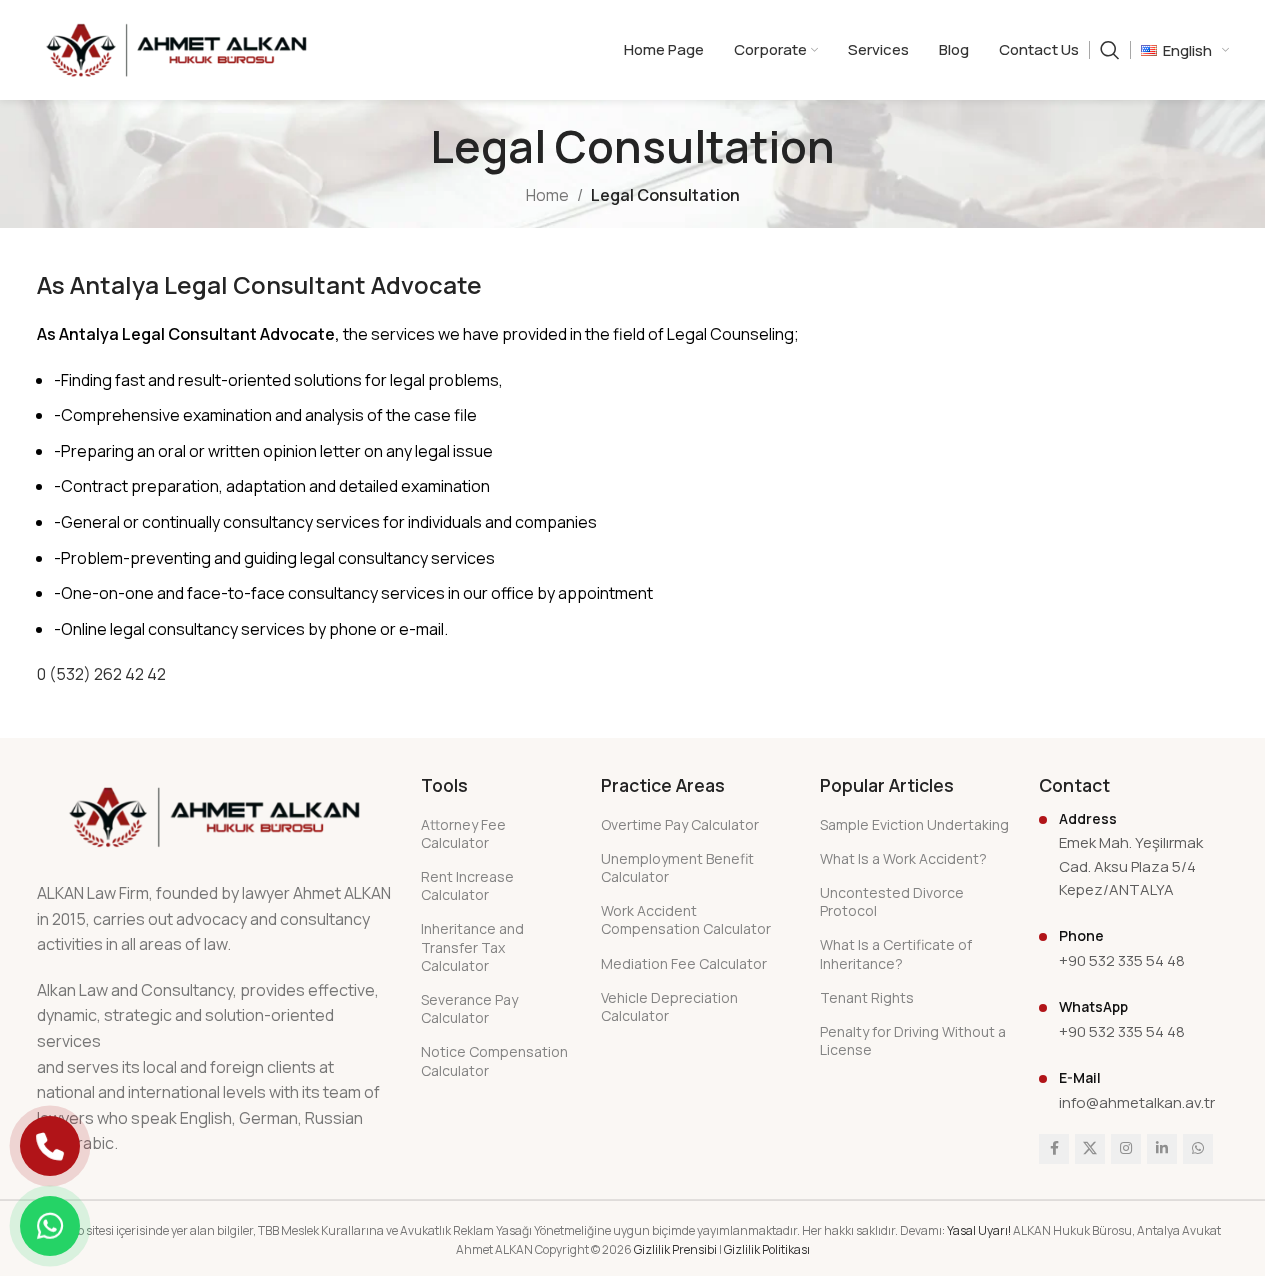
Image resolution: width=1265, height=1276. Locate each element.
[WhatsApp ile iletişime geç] (50, 1226)
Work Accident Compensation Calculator (686, 919)
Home (547, 195)
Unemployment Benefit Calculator (677, 867)
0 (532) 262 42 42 (101, 674)
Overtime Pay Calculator (680, 824)
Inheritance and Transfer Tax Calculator (472, 946)
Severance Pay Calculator (469, 1008)
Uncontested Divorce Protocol (892, 901)
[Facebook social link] (1054, 1149)
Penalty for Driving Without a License (913, 1040)
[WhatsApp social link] (1198, 1149)
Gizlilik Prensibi (675, 1249)
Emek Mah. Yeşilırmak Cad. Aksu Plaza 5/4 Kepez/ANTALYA (1131, 866)
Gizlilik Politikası (767, 1249)
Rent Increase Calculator (467, 885)
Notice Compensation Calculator (494, 1060)
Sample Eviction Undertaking (914, 824)
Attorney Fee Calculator (463, 833)
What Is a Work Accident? (903, 858)
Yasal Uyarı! (979, 1230)
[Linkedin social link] (1162, 1149)
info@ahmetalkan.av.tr (1137, 1102)
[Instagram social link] (1126, 1149)
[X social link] (1090, 1149)
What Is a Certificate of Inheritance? (896, 953)
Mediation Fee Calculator (684, 963)
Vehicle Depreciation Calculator (669, 1006)
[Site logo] (176, 48)
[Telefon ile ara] (50, 1146)
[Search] (1110, 50)
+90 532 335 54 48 (1122, 960)
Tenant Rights (867, 997)
